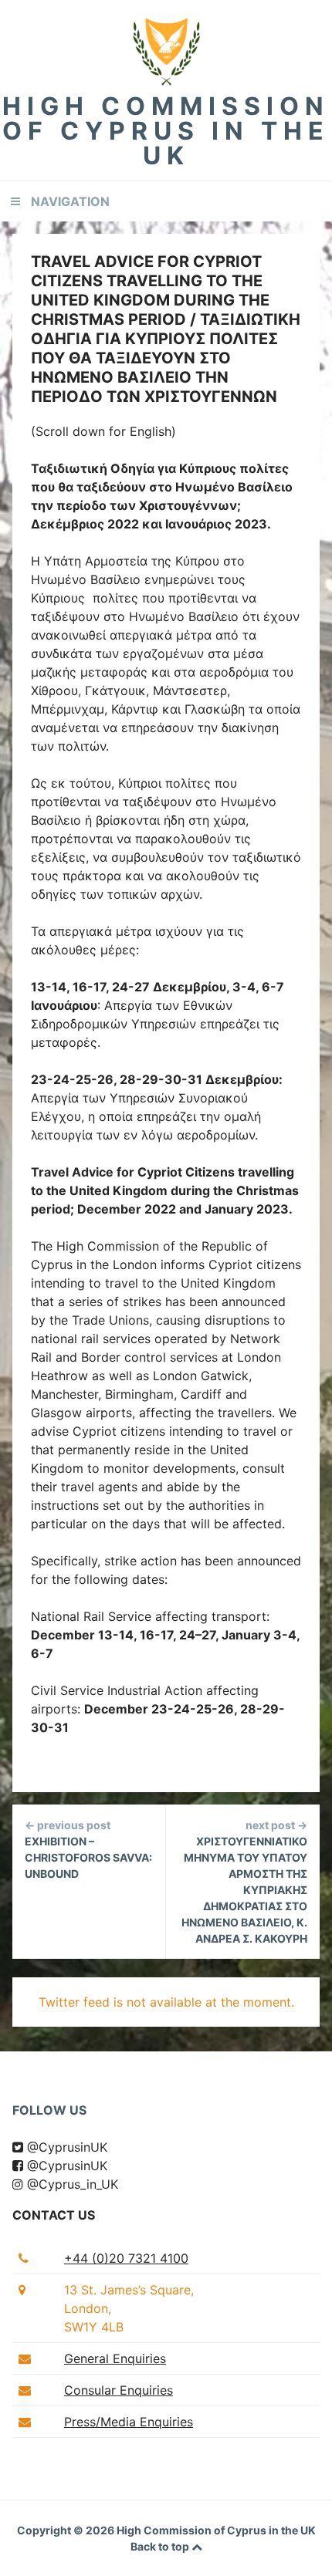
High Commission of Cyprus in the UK (166, 131)
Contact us (54, 2215)
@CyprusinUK (65, 2147)
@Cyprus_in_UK (71, 2184)
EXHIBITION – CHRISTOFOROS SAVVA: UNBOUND (88, 1849)
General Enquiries (115, 2358)
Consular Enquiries (119, 2390)
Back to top (161, 2546)
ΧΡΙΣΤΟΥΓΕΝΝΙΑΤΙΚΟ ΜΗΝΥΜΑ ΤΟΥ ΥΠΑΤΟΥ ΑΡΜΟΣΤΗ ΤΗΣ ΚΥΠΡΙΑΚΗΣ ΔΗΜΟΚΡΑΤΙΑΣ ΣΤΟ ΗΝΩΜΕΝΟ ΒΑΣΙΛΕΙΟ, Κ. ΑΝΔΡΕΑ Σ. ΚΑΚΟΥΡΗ (244, 1882)
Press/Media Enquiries (129, 2422)
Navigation (70, 201)
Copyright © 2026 (67, 2530)
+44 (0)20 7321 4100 (126, 2258)
